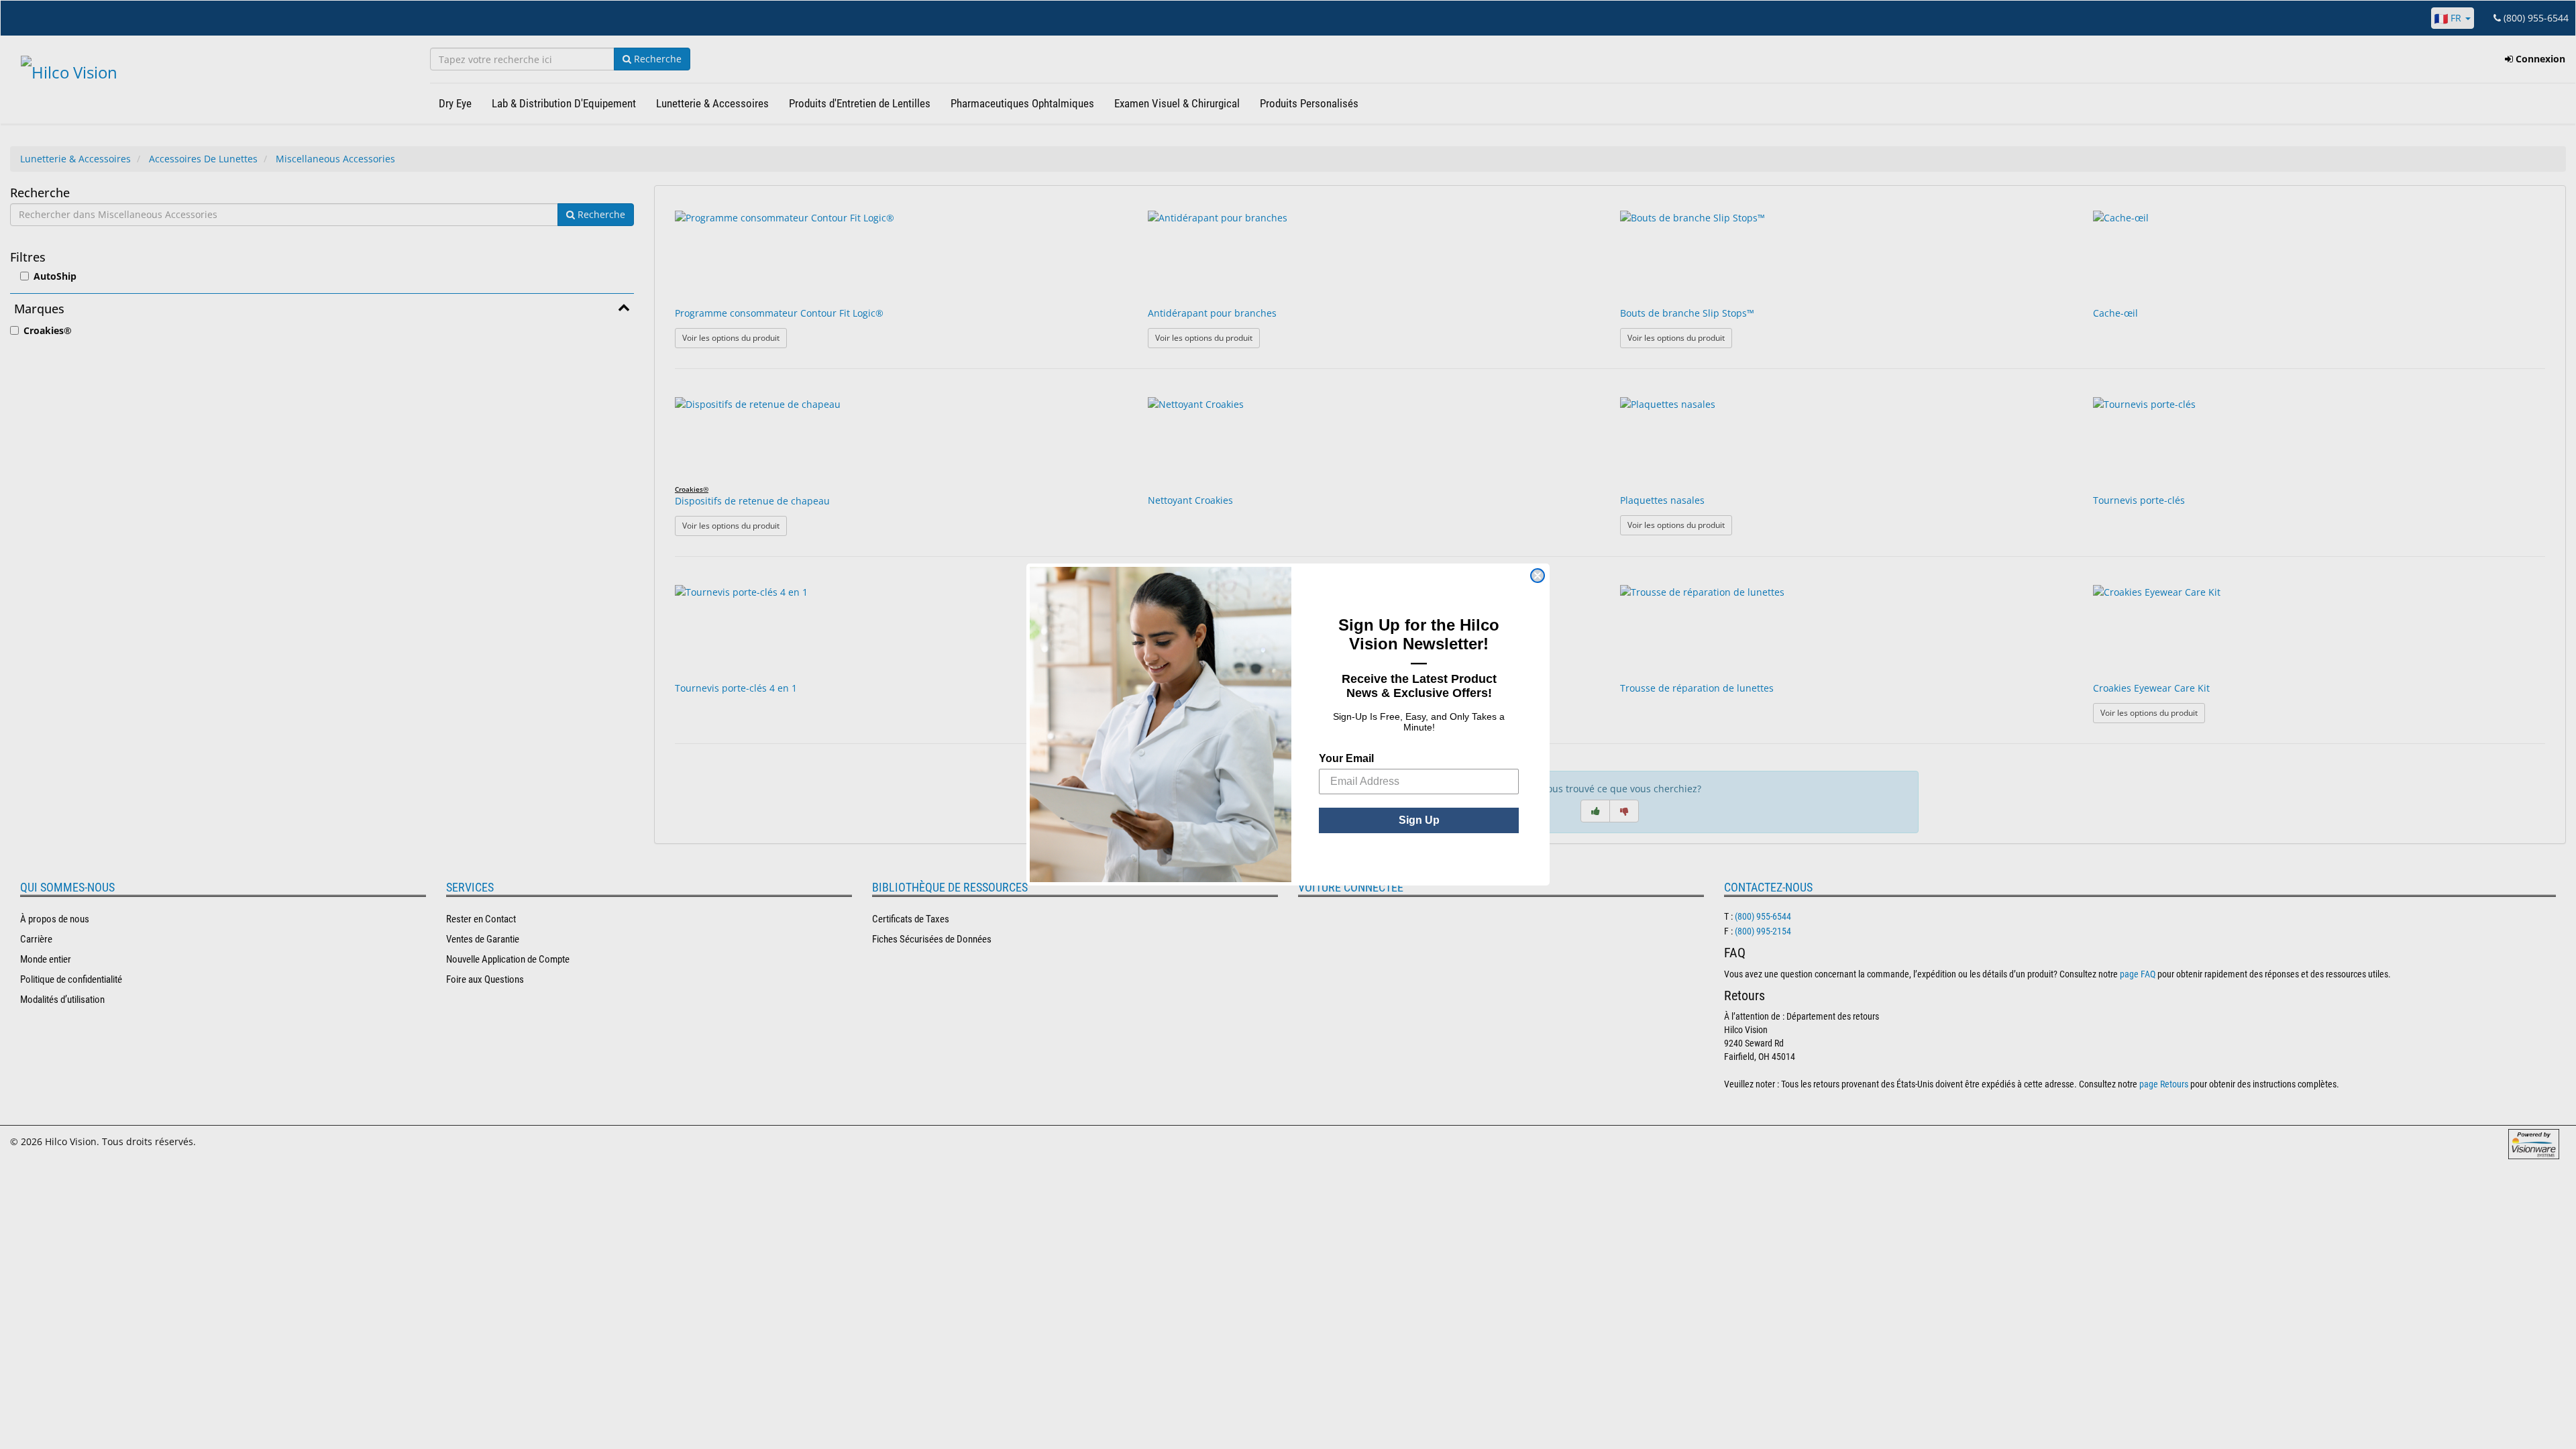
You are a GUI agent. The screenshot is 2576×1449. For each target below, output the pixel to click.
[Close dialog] (1538, 576)
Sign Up (1419, 820)
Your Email (1346, 758)
